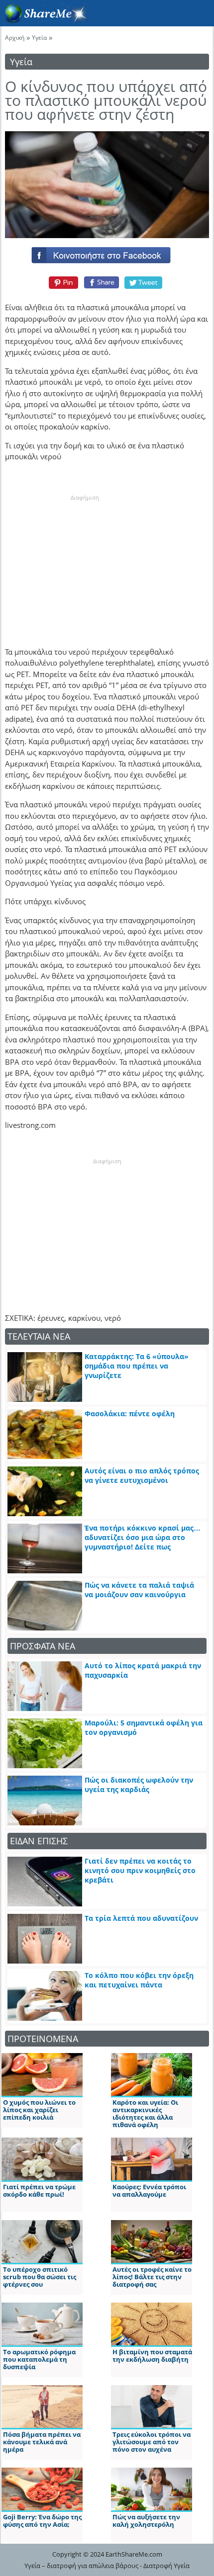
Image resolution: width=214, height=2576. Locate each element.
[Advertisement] (85, 564)
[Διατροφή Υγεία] (44, 20)
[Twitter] (144, 282)
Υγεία (39, 38)
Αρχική (15, 38)
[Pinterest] (62, 282)
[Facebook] (107, 253)
